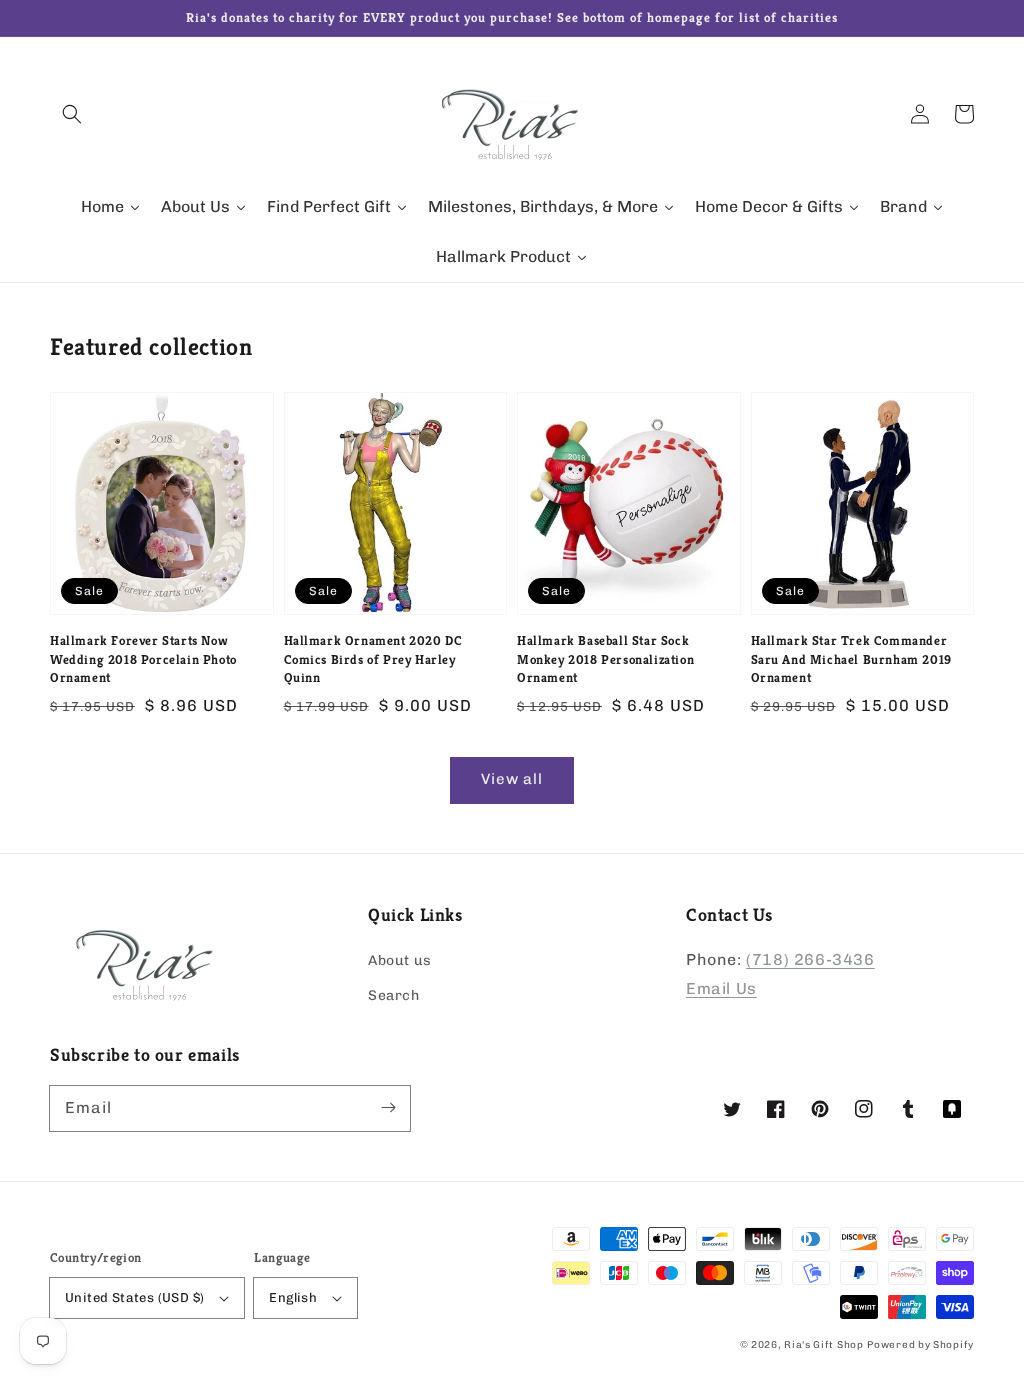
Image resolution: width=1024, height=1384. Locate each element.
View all (512, 779)
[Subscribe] (388, 1108)
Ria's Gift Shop (824, 1345)
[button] (72, 114)
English (293, 1297)
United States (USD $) (134, 1297)
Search (394, 995)
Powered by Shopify (920, 1345)
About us (400, 960)
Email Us (721, 988)
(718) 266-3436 (810, 959)
